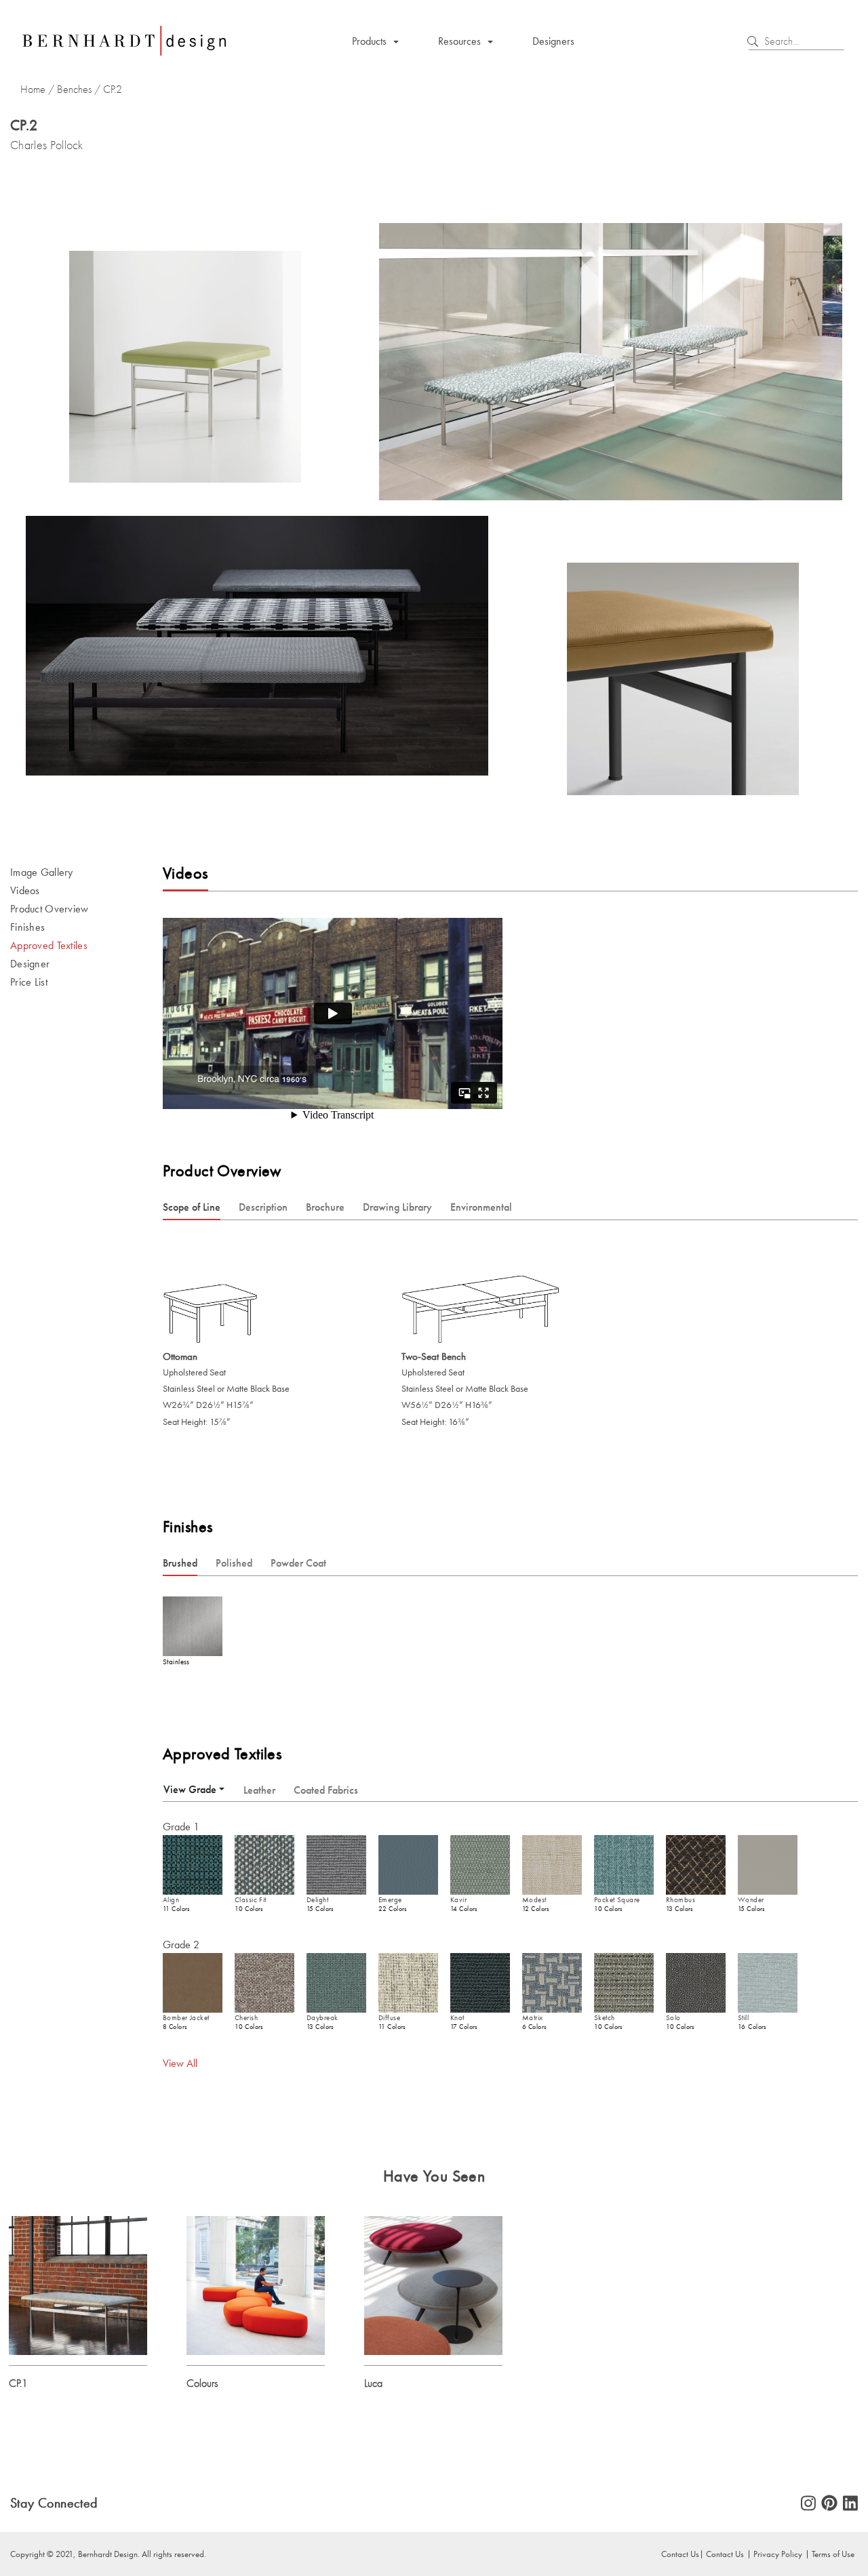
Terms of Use (833, 2554)
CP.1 (18, 2383)
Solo (673, 2018)
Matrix (533, 2018)
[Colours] (256, 2284)
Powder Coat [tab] (298, 1563)
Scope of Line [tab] (192, 1207)
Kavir (458, 1900)
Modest (534, 1900)
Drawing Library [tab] (397, 1207)
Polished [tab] (234, 1563)
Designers (553, 41)
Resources (459, 41)
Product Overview (50, 909)
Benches (74, 89)
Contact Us (725, 2554)
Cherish (246, 2018)
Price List (29, 982)
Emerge (390, 1900)
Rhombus (680, 1900)
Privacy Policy (778, 2554)
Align (171, 1900)
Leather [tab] (259, 1790)
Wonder (751, 1900)
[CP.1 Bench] (78, 2284)
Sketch (605, 2018)
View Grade (190, 1789)
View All (180, 2063)
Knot (457, 2018)
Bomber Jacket (186, 2018)
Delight (317, 1900)
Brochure (325, 1207)
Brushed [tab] (180, 1563)
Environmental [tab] (481, 1207)
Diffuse (389, 2018)
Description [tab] (263, 1207)
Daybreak (322, 2018)
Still (743, 2018)
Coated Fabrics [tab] (326, 1790)
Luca (373, 2383)
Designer (30, 964)
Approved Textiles (49, 945)
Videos (25, 890)
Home (33, 89)
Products (369, 41)
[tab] (194, 1789)
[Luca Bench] (433, 2284)
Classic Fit (251, 1900)
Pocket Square (617, 1900)
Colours (202, 2383)
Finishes (27, 927)
